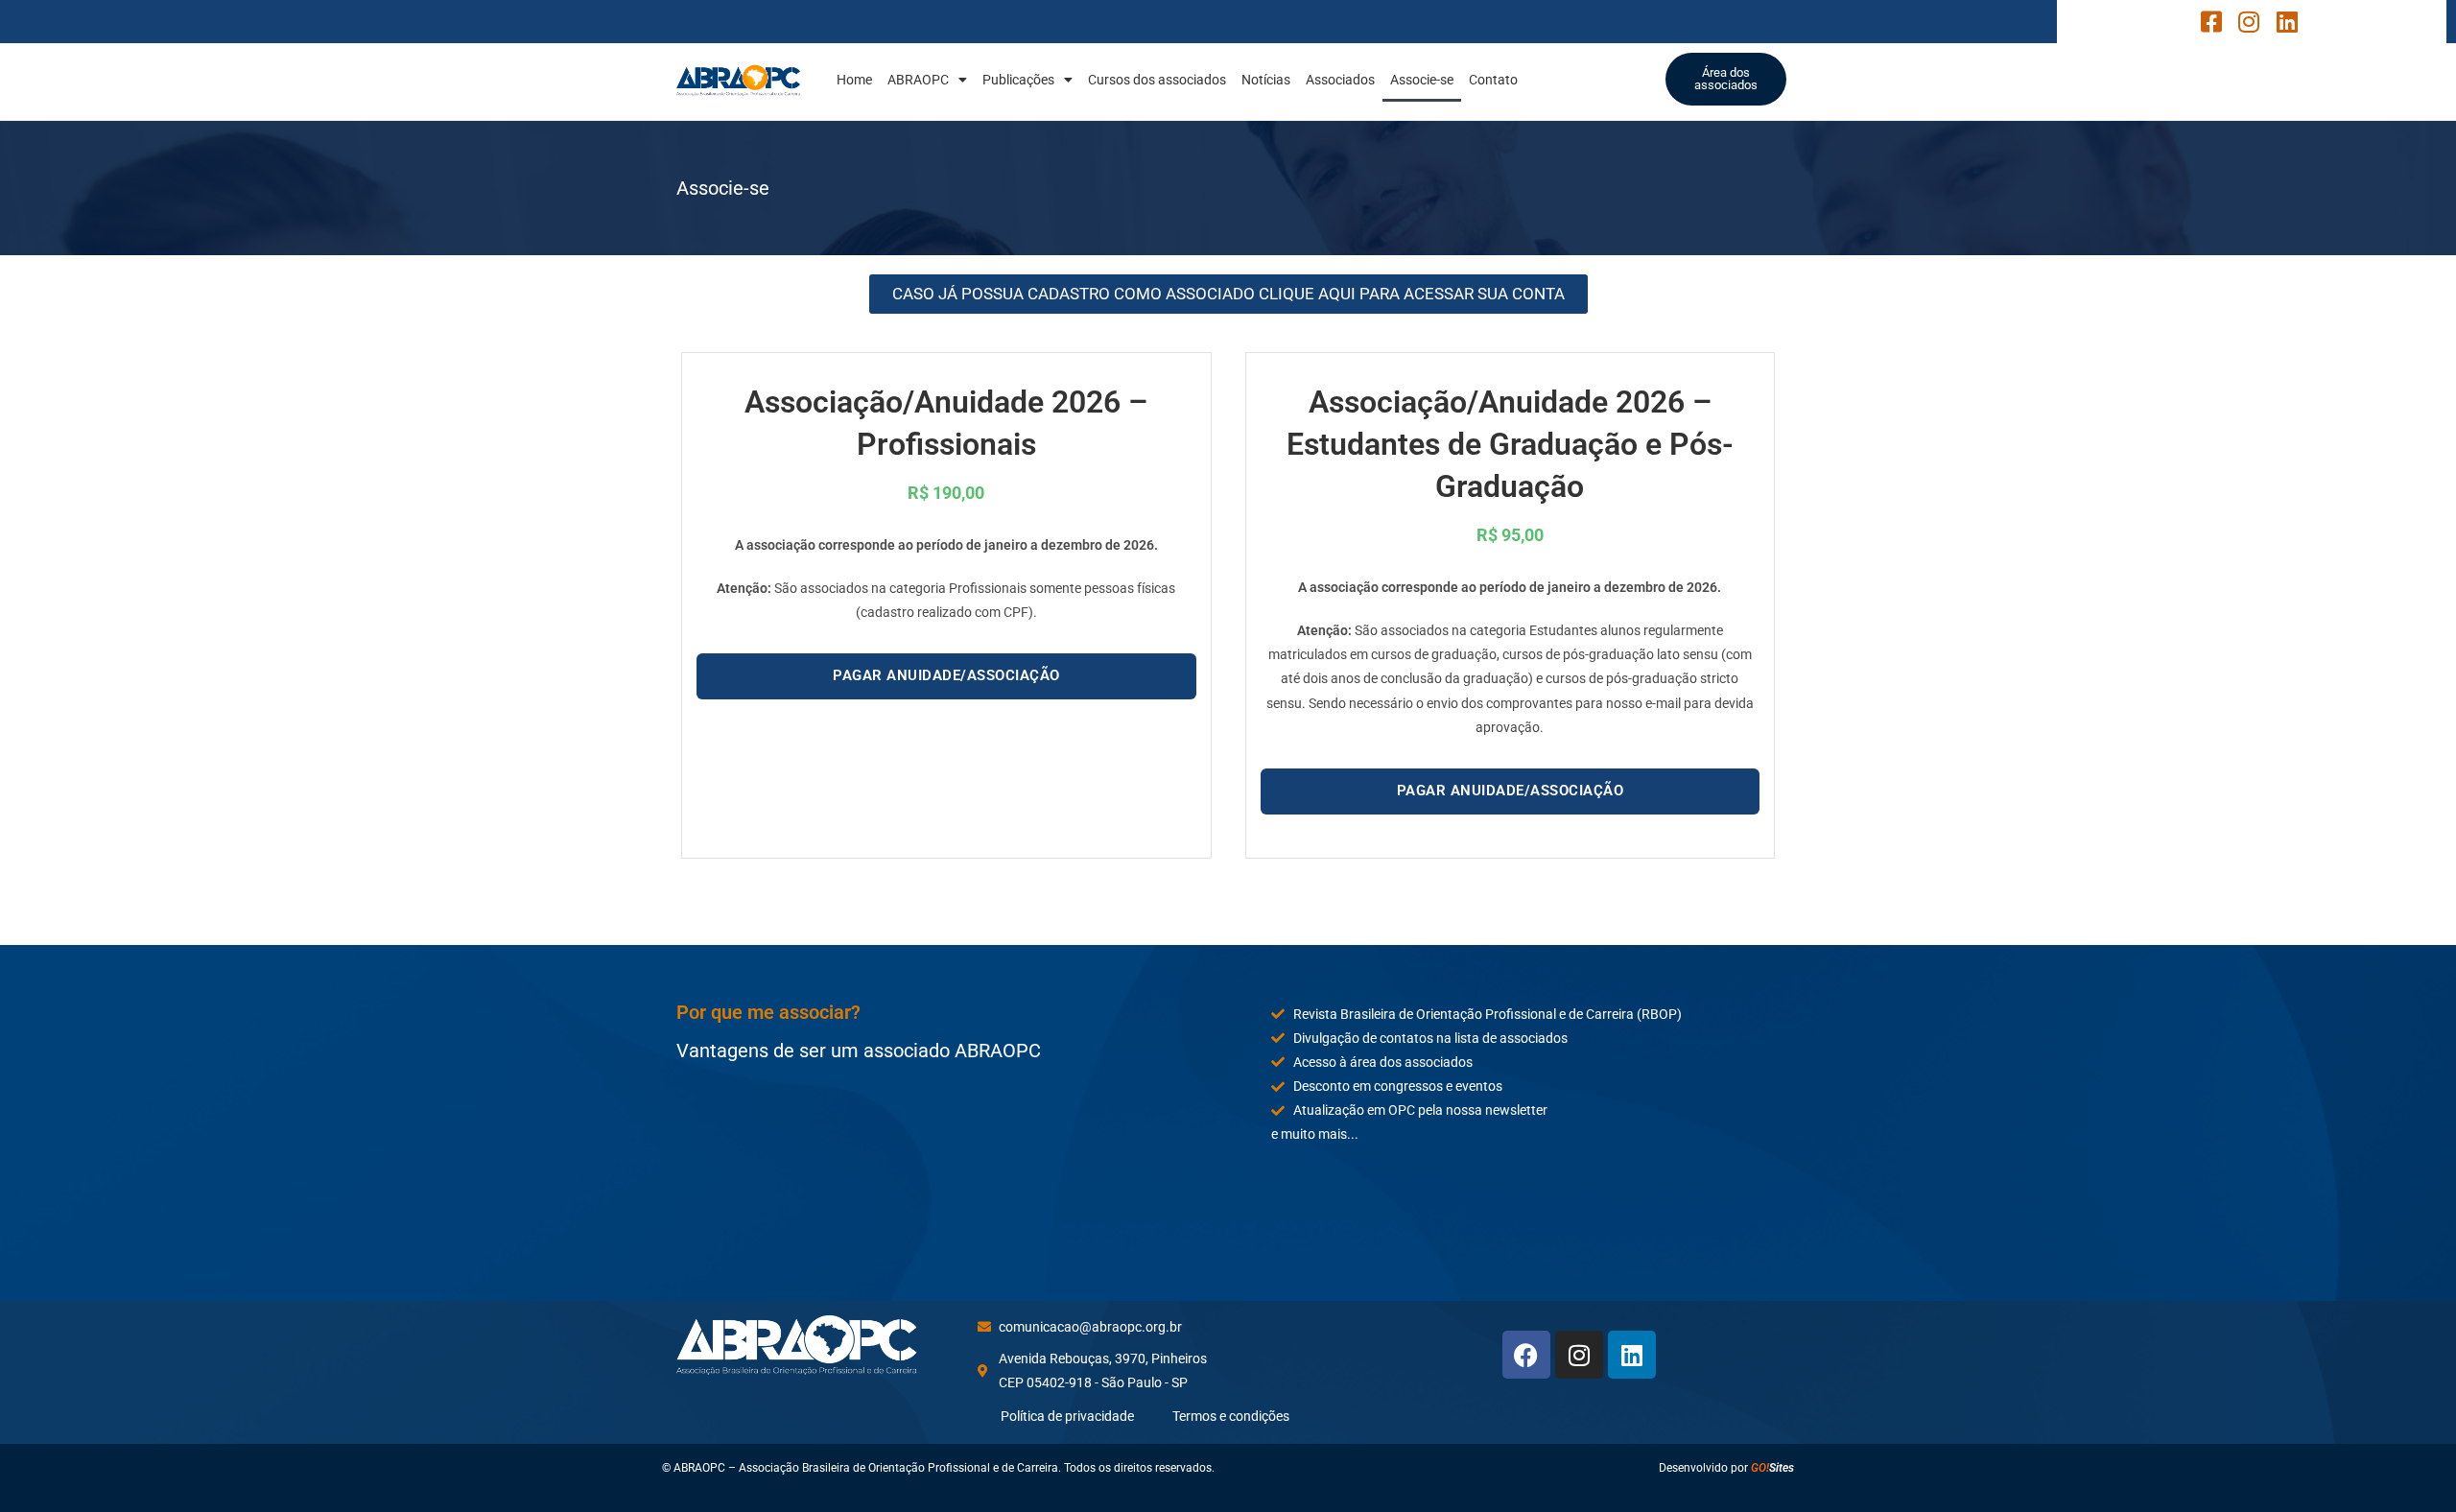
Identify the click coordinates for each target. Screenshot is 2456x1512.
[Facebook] (1526, 1355)
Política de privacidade (1067, 1416)
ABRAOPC (918, 80)
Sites (1772, 1468)
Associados (1340, 80)
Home (854, 80)
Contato (1493, 80)
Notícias (1266, 80)
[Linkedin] (1632, 1355)
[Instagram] (1579, 1355)
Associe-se (1422, 80)
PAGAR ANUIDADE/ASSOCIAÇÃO (946, 675)
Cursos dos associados (1157, 80)
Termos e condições (1231, 1416)
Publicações (1018, 80)
